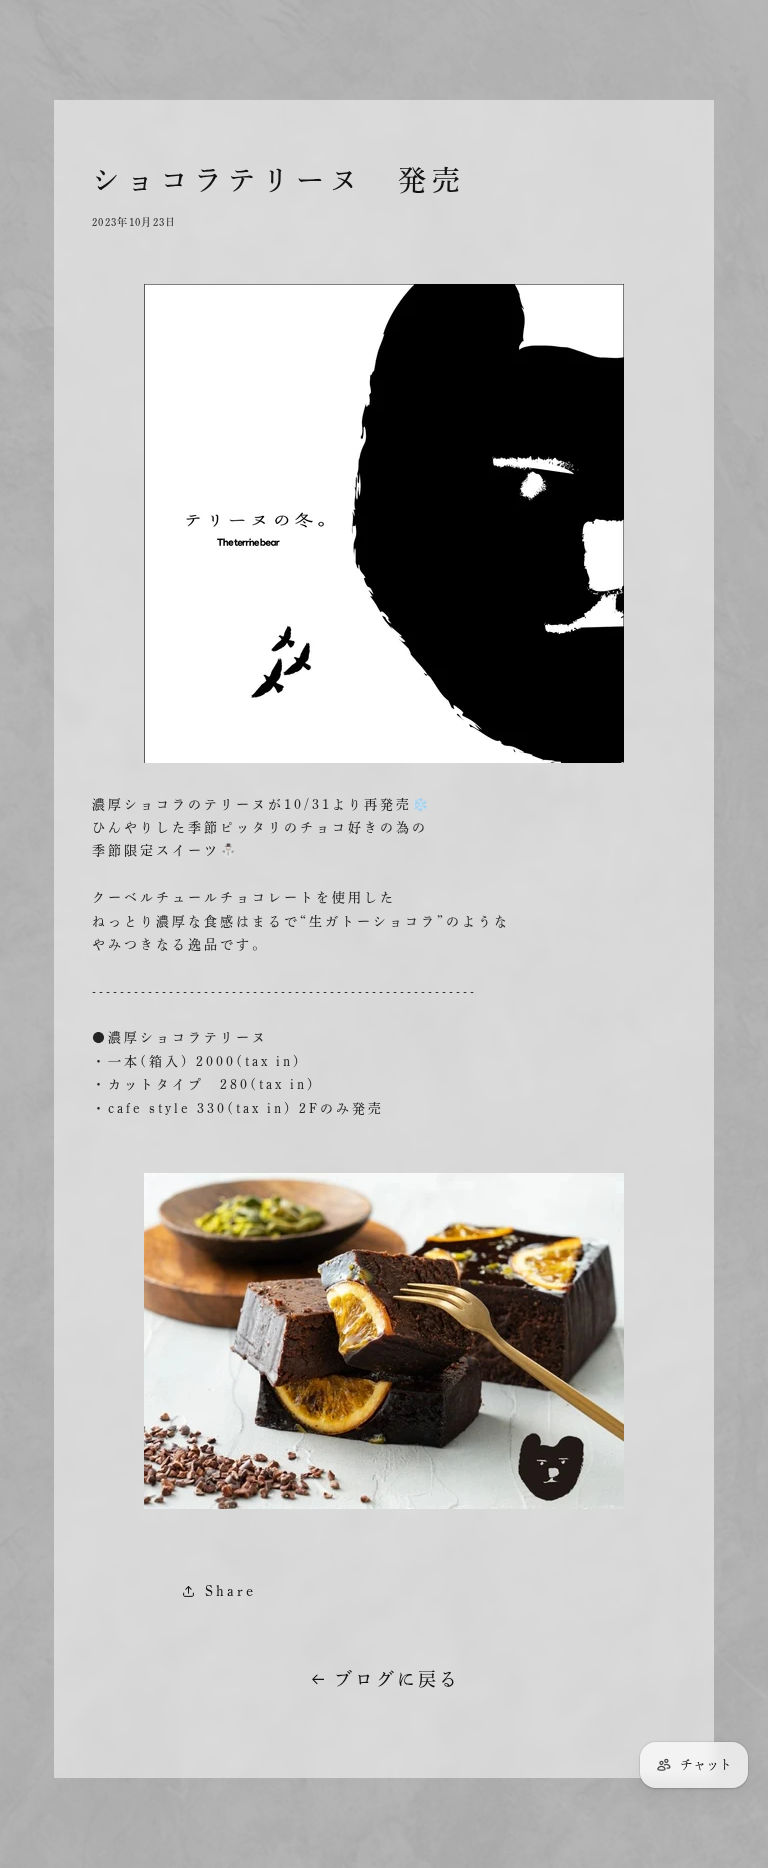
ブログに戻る (397, 1679)
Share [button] (230, 1591)
